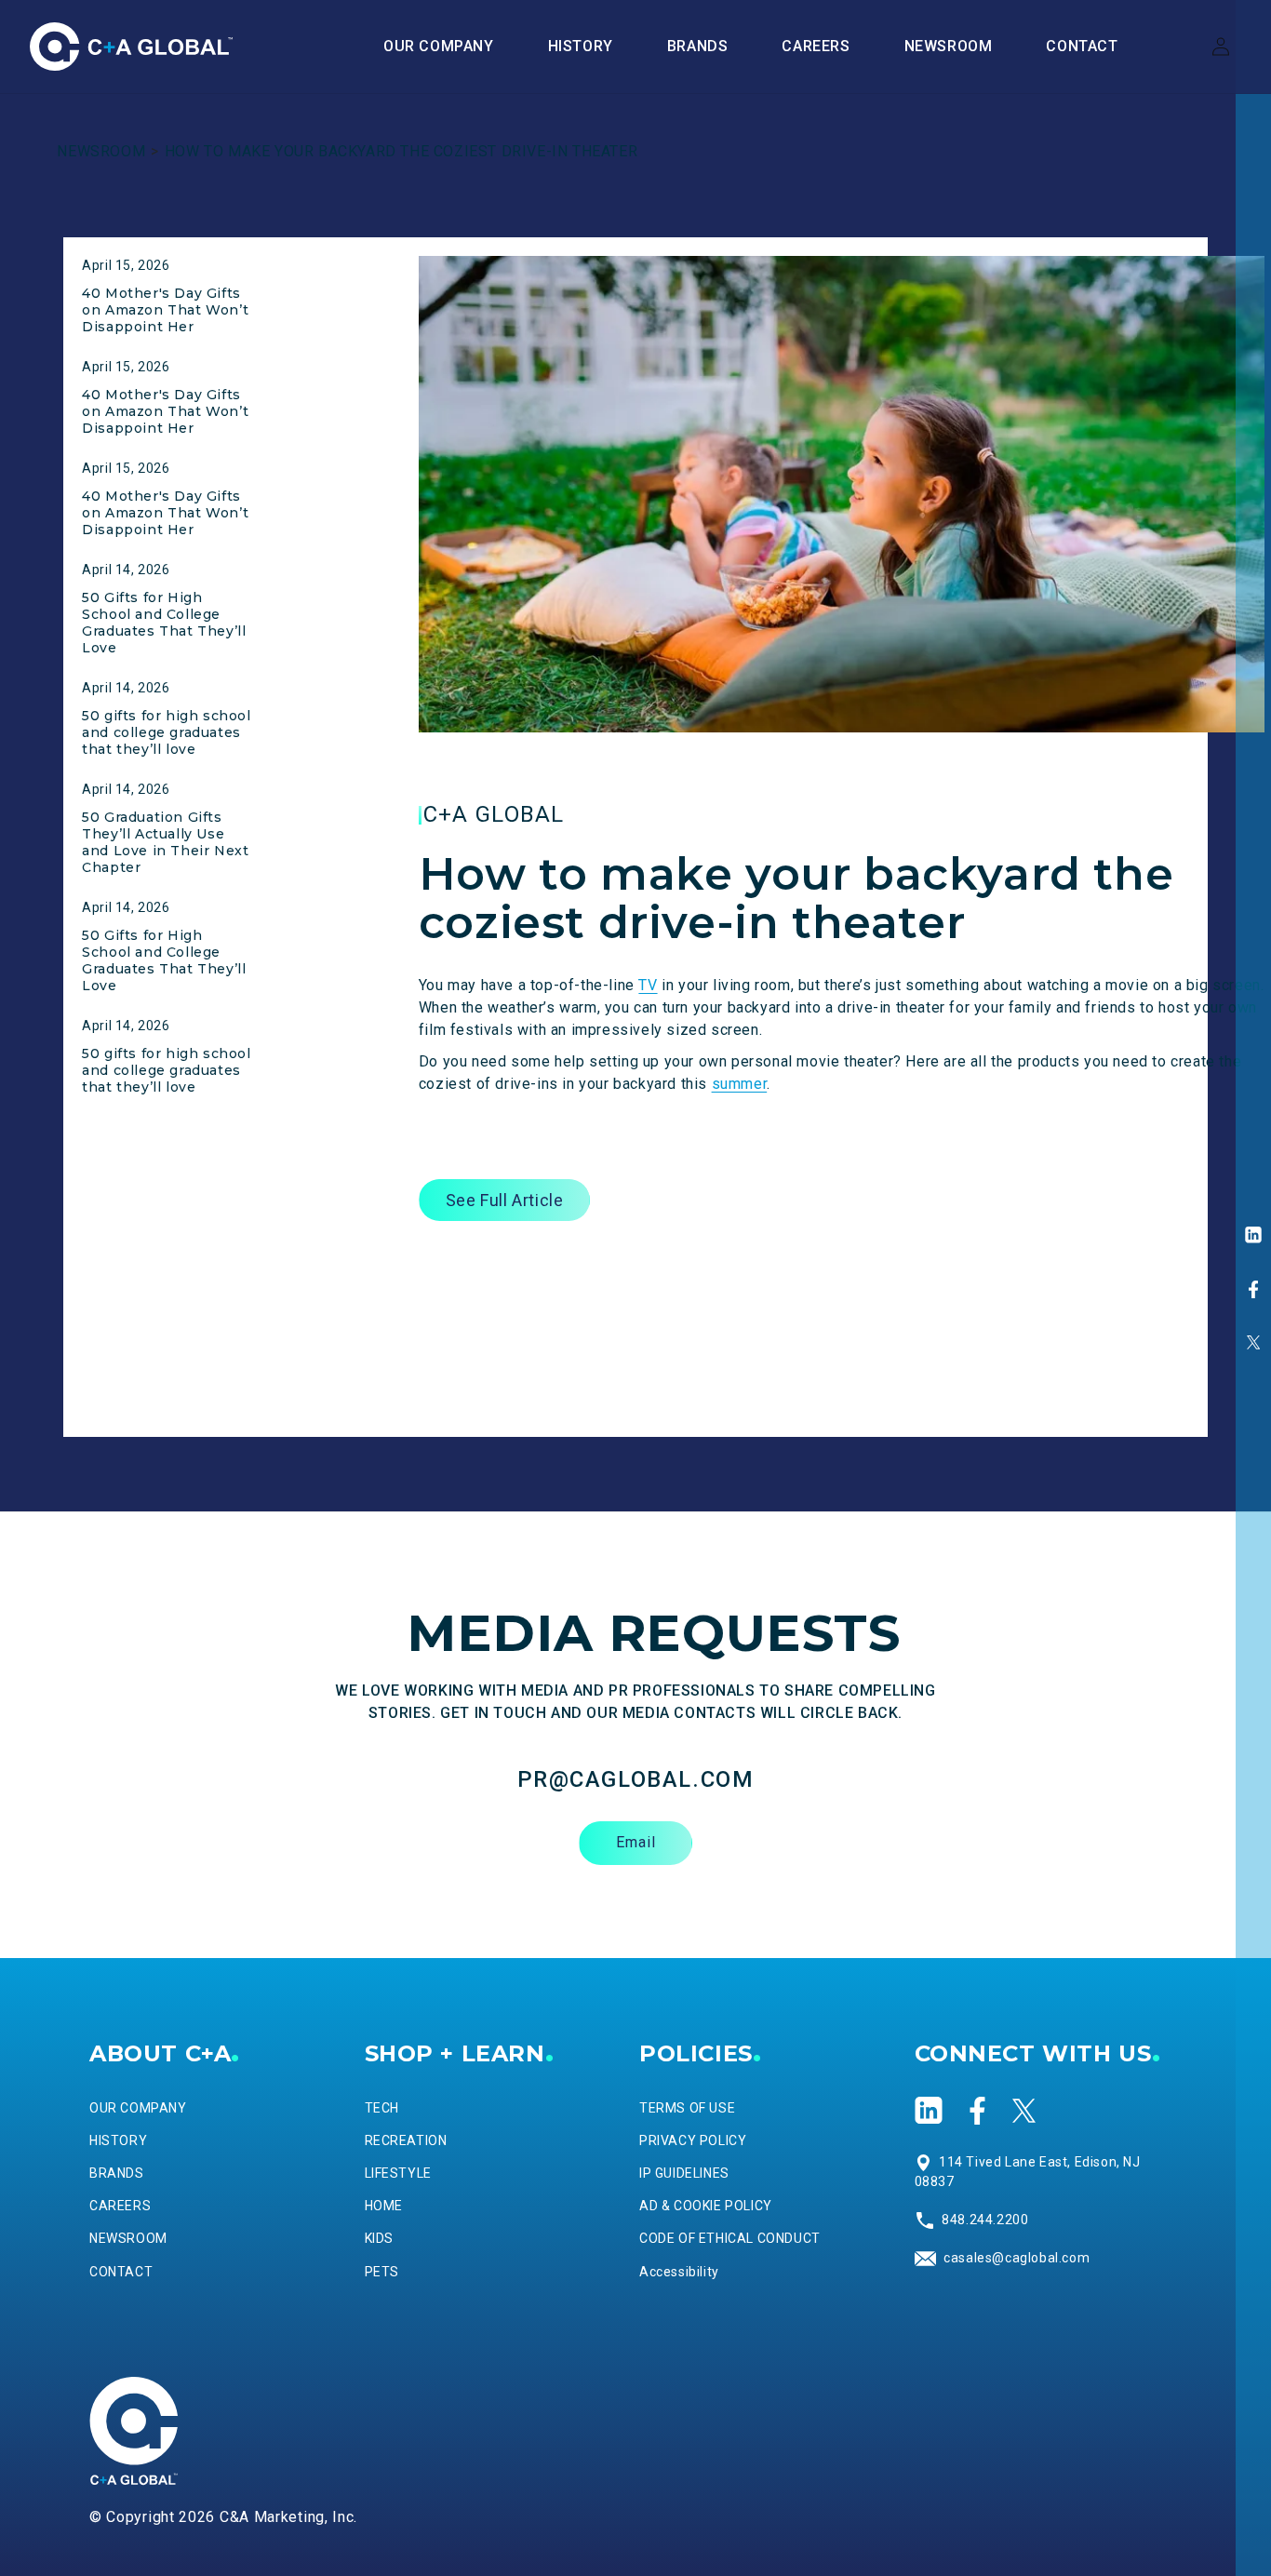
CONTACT (121, 2272)
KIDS (379, 2238)
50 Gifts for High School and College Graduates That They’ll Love (164, 623)
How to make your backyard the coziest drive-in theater (401, 151)
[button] (698, 47)
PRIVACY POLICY (693, 2140)
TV (648, 985)
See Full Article (505, 1200)
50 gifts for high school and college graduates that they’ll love (166, 732)
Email (636, 1842)
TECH (382, 2108)
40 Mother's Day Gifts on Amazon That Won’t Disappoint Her (165, 310)
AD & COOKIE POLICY (706, 2206)
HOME (384, 2206)
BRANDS (117, 2173)
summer (740, 1084)
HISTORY (118, 2140)
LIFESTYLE (398, 2173)
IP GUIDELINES (684, 2173)
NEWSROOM (101, 151)
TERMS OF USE (687, 2108)
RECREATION (406, 2140)
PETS (382, 2272)
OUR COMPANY (138, 2108)
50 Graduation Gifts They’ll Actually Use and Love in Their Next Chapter (165, 842)
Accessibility (679, 2272)
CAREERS (120, 2206)
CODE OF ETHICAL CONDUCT (730, 2238)
